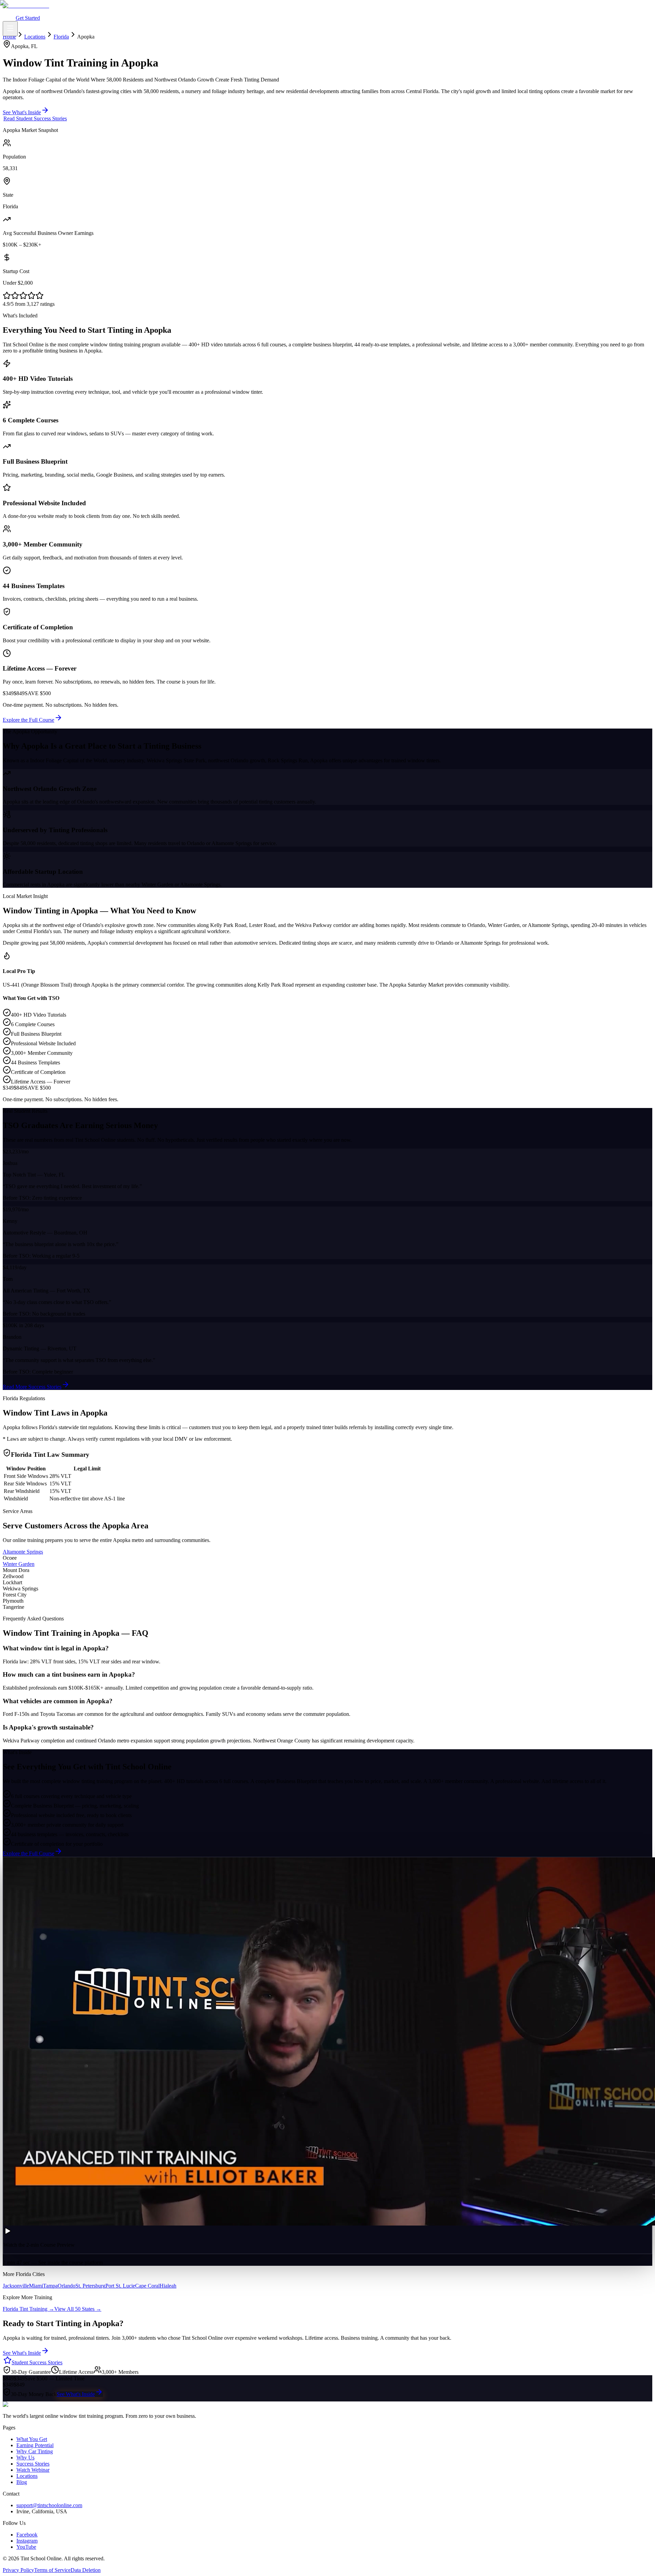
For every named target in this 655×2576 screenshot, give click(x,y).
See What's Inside (76, 2394)
